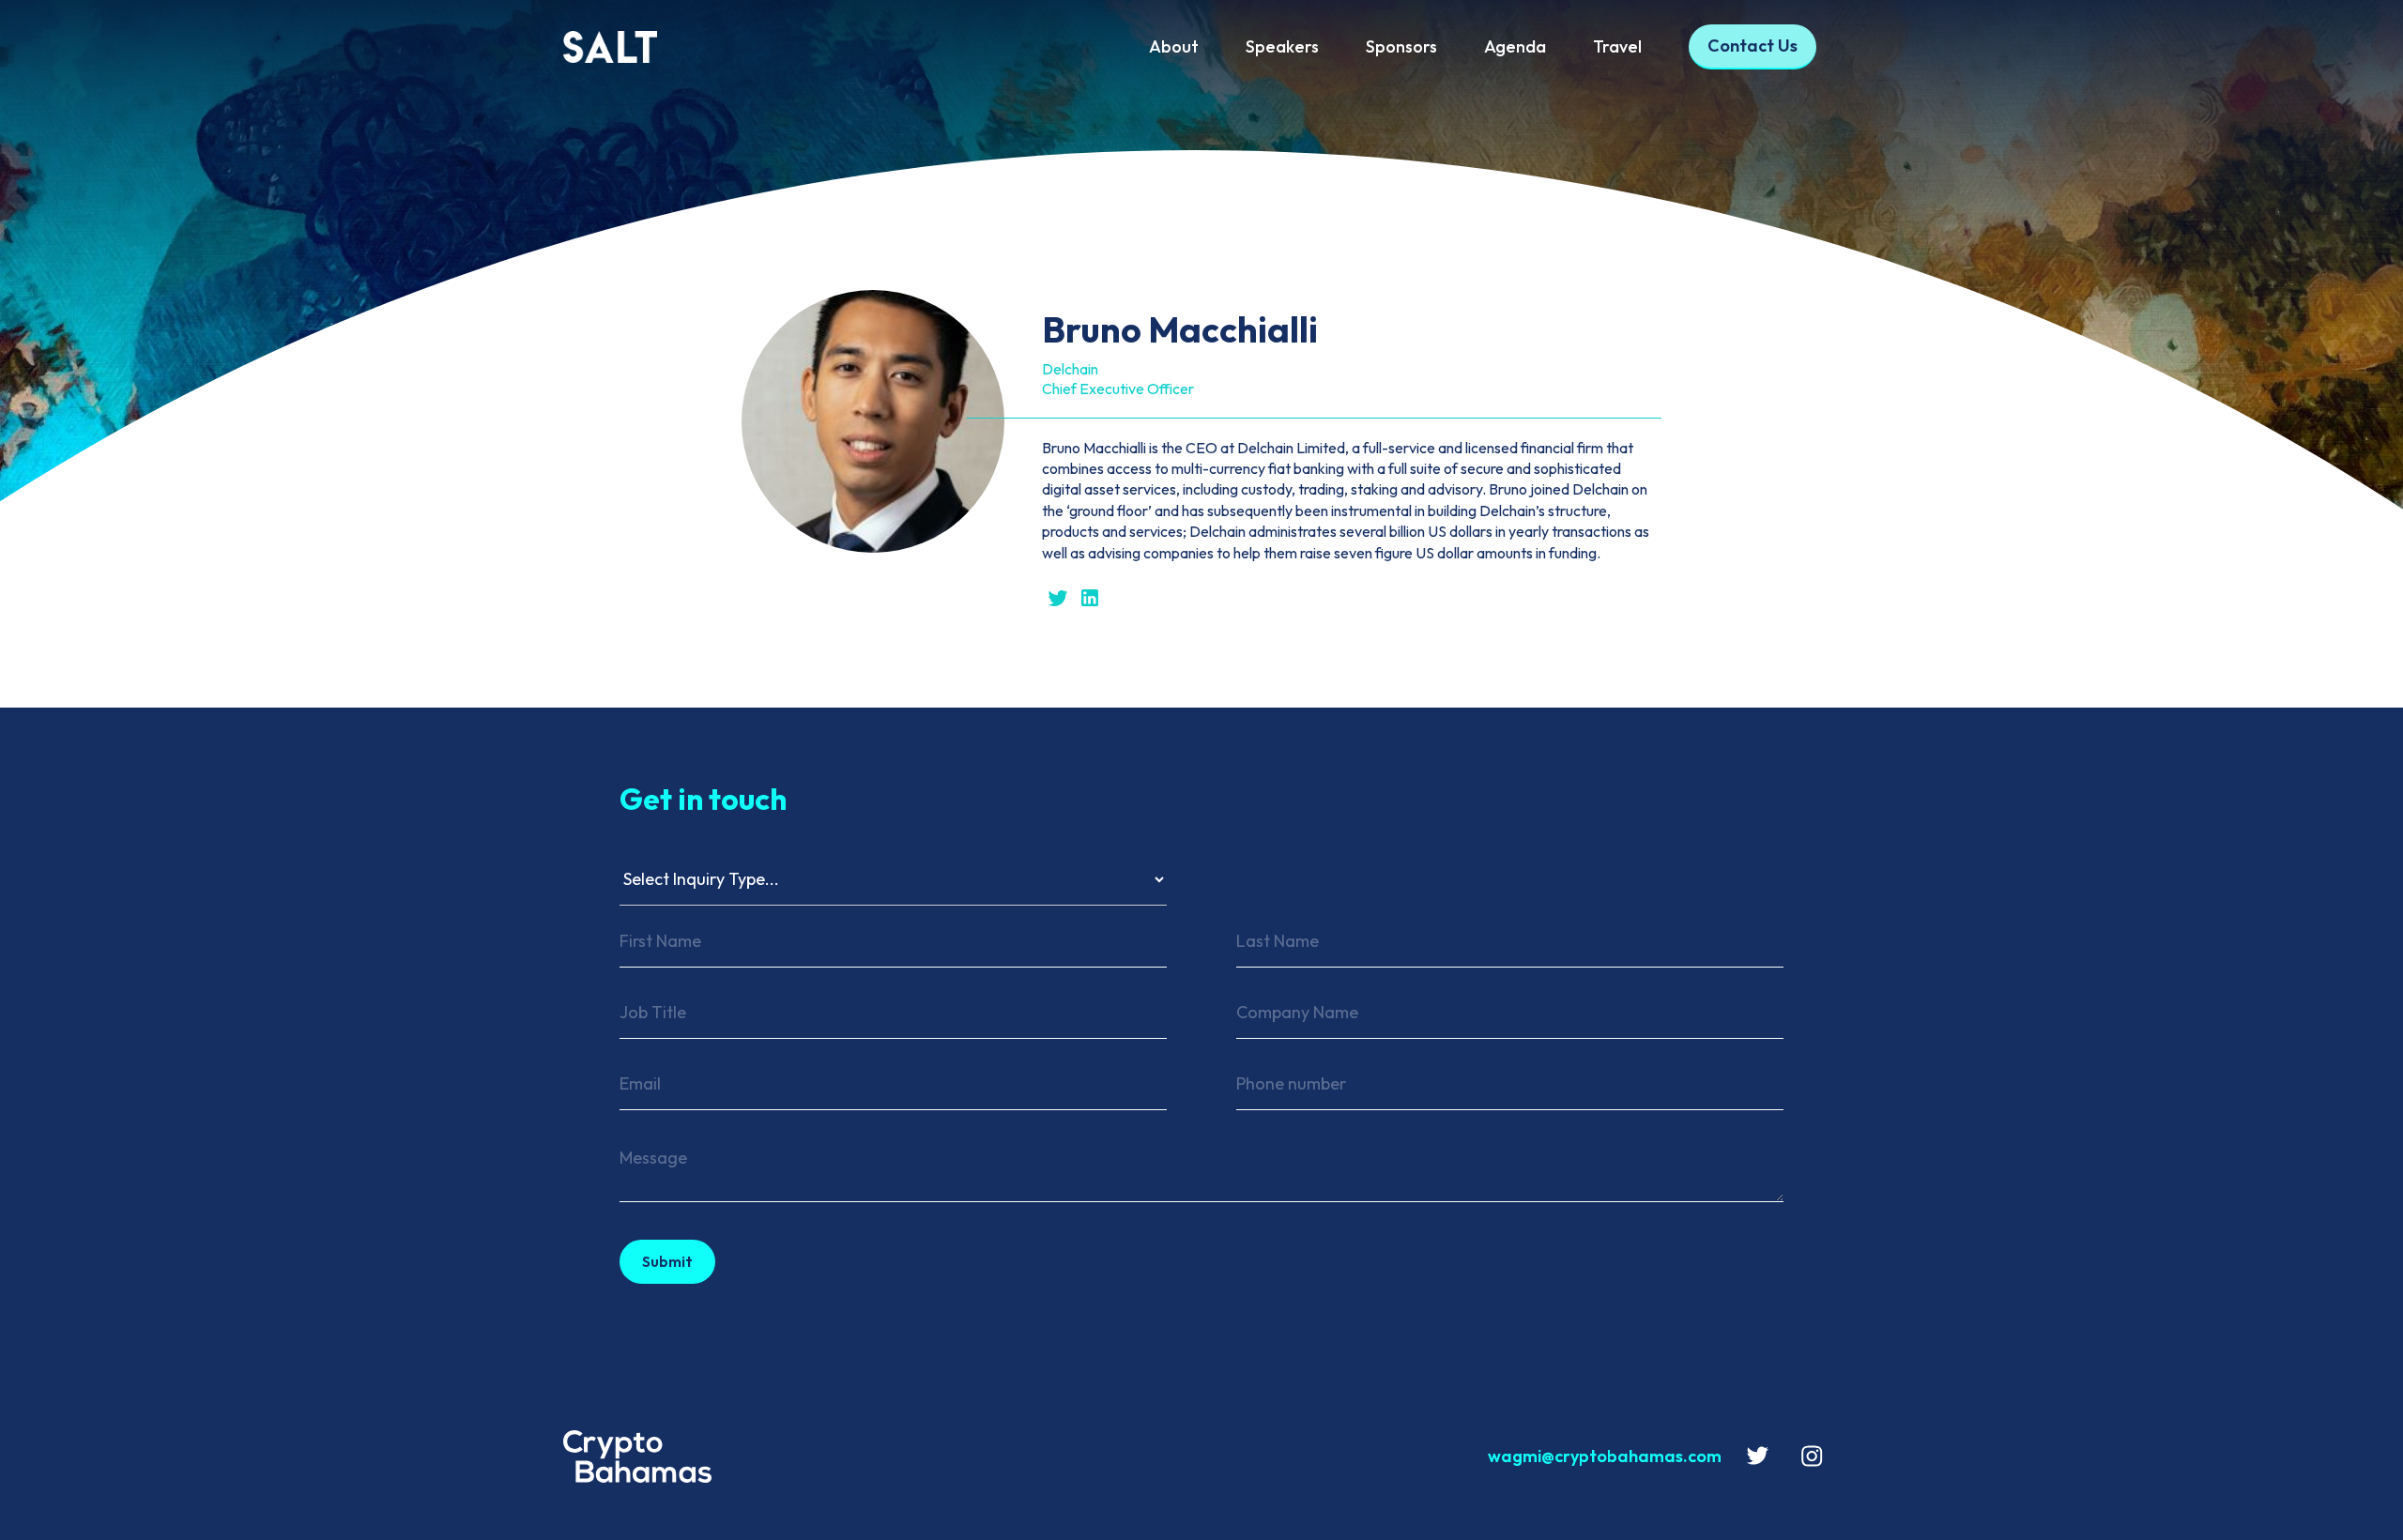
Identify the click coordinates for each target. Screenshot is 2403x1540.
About (1174, 46)
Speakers (1282, 46)
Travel (1617, 46)
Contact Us (1753, 46)
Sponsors (1401, 46)
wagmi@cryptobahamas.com (1605, 1456)
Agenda (1515, 46)
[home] (685, 47)
